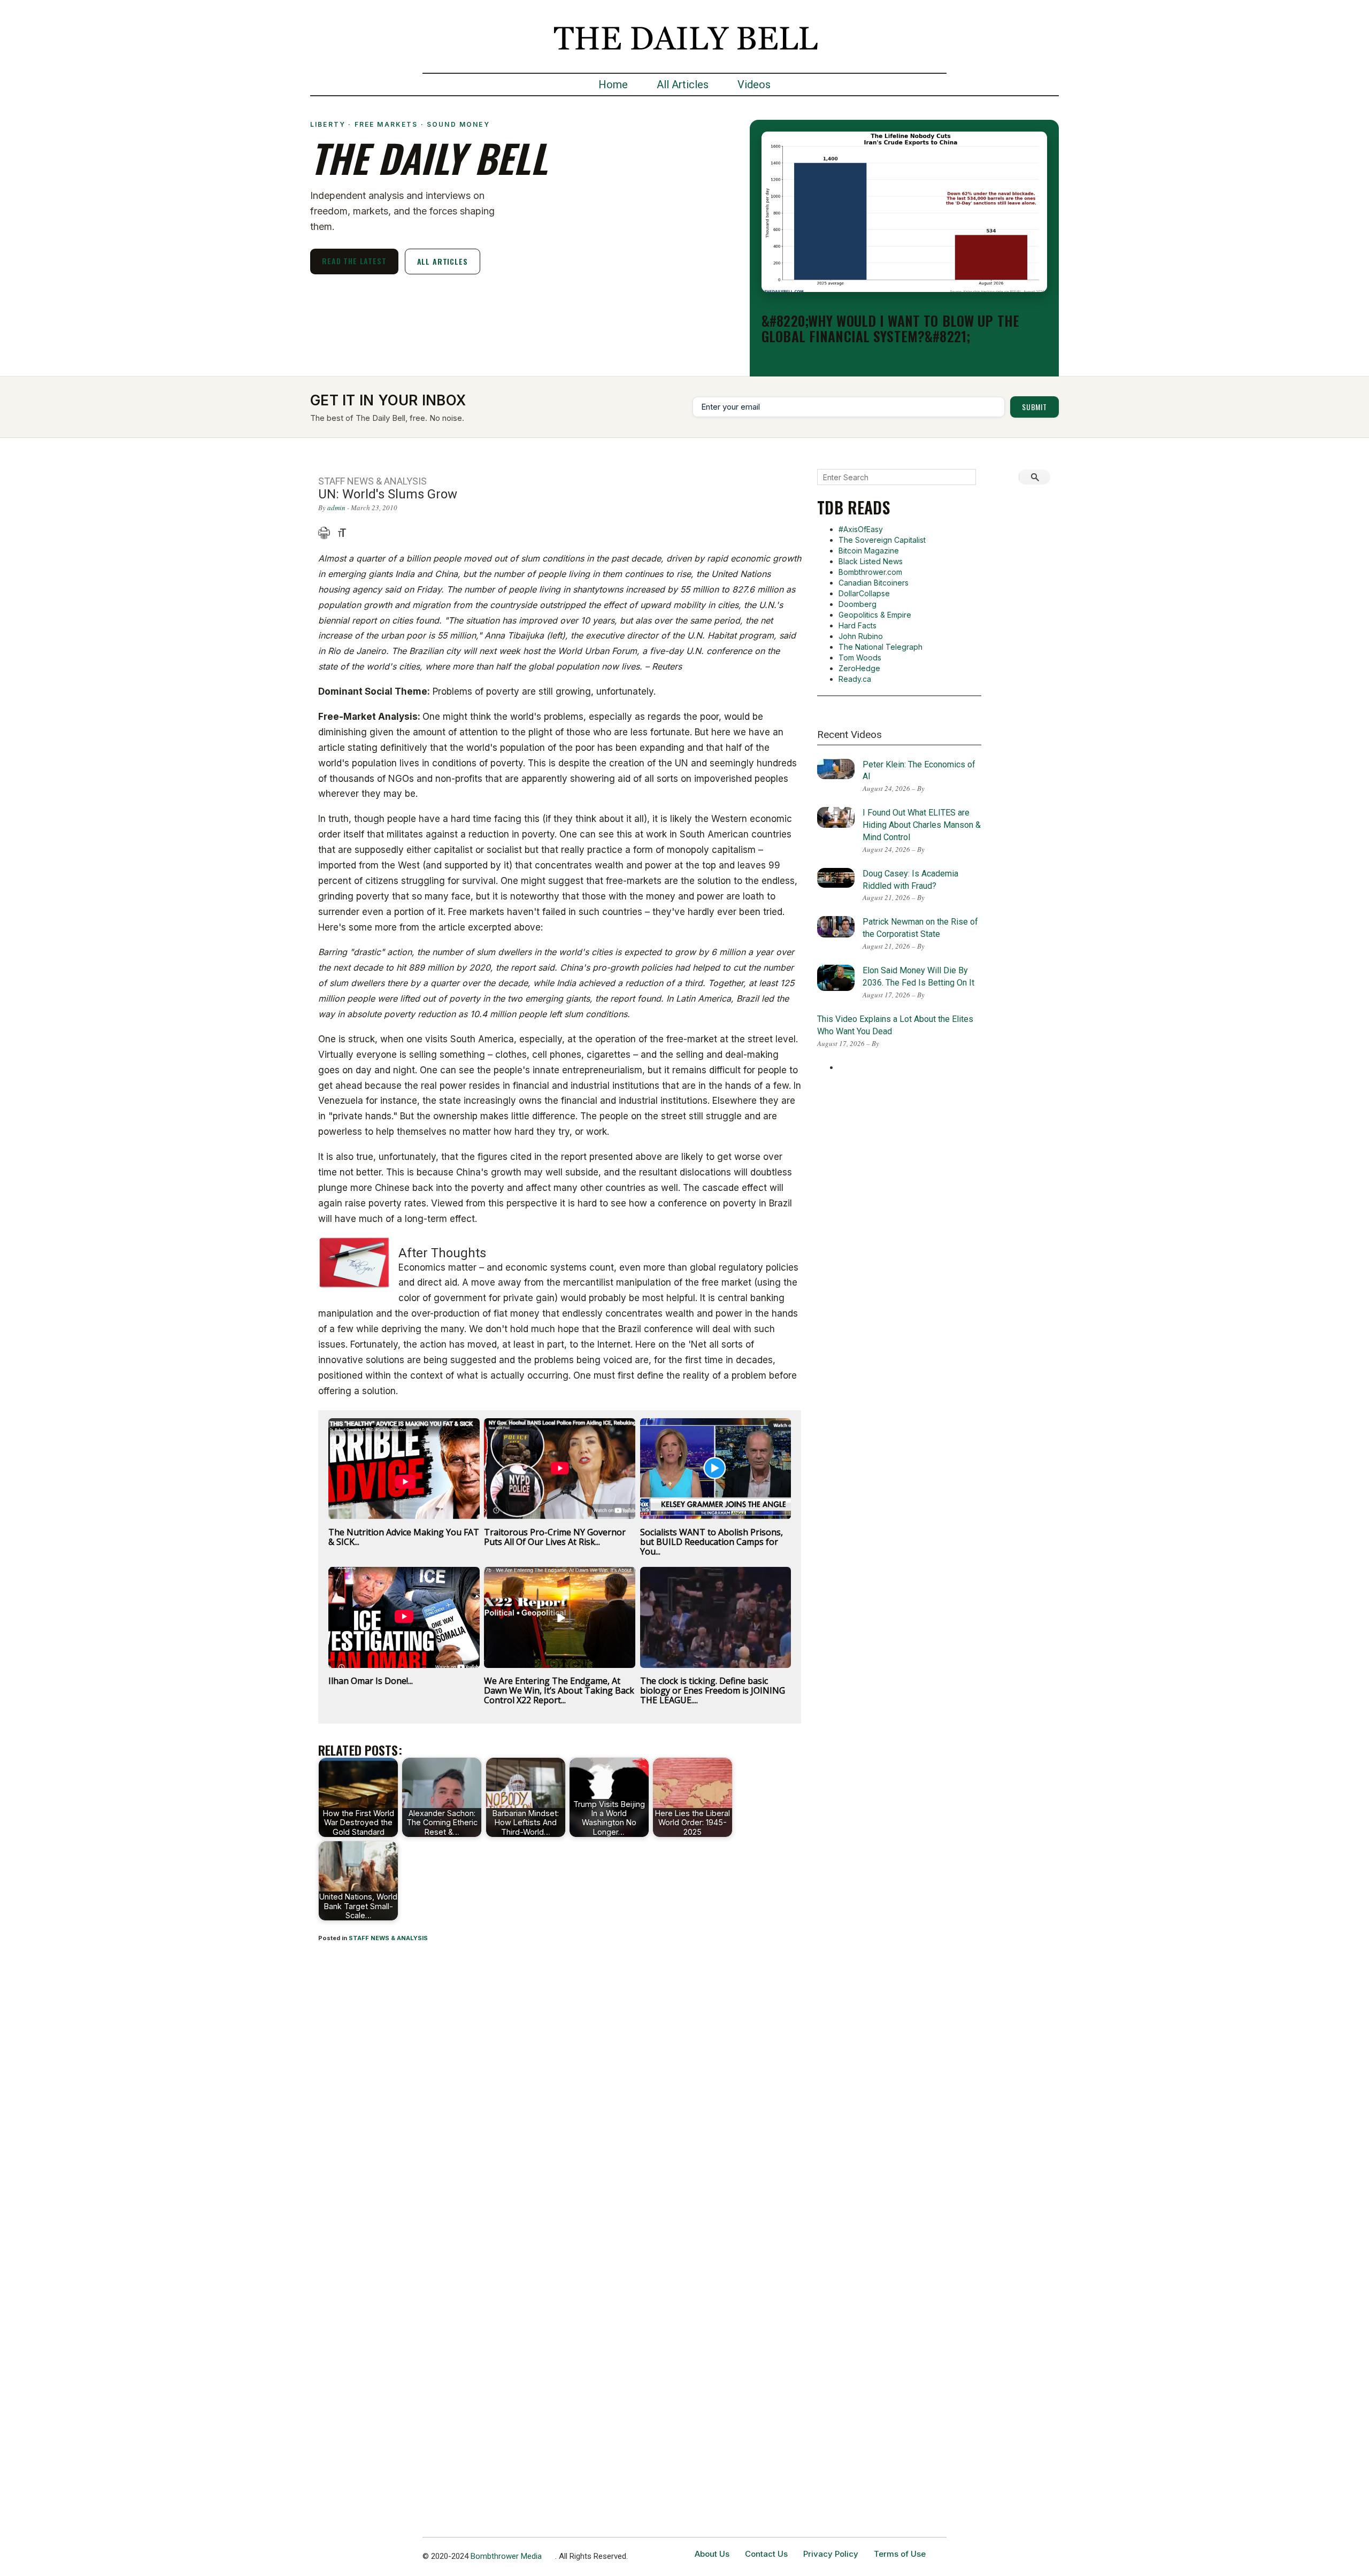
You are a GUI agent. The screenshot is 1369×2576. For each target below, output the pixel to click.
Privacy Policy (831, 2554)
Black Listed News (871, 561)
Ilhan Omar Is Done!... (371, 1681)
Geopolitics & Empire (875, 615)
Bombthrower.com (870, 572)
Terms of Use (900, 2554)
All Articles (683, 84)
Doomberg (857, 604)
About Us (712, 2554)
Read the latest (354, 261)
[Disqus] (560, 2092)
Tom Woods (860, 658)
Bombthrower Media (506, 2556)
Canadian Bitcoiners (874, 583)
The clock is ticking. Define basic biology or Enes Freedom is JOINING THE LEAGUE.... (713, 1690)
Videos (754, 84)
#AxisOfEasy (861, 529)
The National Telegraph (880, 647)
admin (336, 507)
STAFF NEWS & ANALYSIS (388, 1938)
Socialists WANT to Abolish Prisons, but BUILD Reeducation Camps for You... (712, 1542)
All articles (443, 261)
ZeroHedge (859, 668)
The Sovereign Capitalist (882, 540)
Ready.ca (855, 679)
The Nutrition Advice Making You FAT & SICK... (404, 1537)
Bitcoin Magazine (869, 551)
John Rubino (861, 636)
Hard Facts (857, 625)
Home (613, 84)
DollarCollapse (864, 593)
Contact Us (766, 2554)
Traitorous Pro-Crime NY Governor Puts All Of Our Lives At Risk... (555, 1537)
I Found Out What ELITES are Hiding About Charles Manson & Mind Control (922, 825)
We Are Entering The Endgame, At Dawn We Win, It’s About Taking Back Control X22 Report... (559, 1690)
